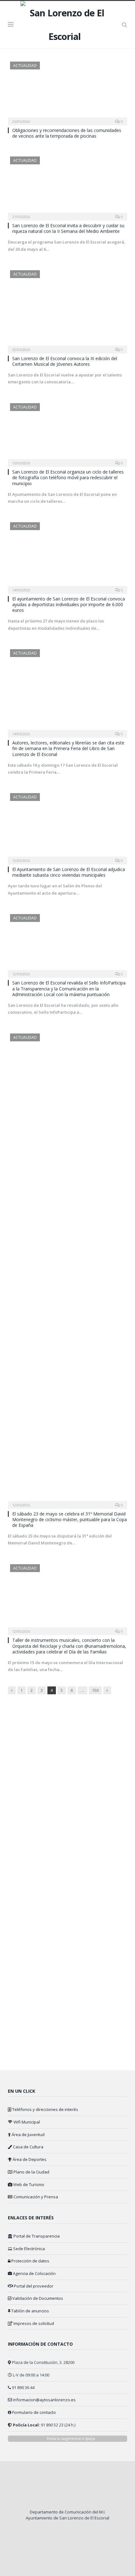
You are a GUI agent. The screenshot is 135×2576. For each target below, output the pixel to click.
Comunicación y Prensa (35, 2197)
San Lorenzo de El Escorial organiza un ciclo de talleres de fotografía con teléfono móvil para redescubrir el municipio (68, 477)
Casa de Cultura (28, 2147)
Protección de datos (30, 2261)
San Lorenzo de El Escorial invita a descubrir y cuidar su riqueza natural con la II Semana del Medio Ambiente (68, 228)
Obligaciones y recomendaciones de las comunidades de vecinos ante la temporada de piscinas (67, 133)
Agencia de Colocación (34, 2273)
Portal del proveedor (33, 2286)
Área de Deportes (29, 2159)
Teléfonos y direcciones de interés (45, 2109)
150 (95, 1690)
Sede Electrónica (29, 2249)
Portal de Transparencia (36, 2236)
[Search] (124, 25)
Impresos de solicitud (33, 2323)
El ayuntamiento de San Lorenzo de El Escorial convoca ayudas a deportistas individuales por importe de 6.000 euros (69, 604)
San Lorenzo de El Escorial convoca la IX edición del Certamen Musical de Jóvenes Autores (65, 361)
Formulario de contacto (34, 2412)
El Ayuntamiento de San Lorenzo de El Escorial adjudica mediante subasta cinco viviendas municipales (69, 872)
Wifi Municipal (26, 2122)
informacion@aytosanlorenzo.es (44, 2400)
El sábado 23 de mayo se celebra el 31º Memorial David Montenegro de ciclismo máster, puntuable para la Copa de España (70, 1519)
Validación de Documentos (37, 2298)
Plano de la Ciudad (31, 2172)
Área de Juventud (28, 2135)
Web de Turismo (28, 2184)
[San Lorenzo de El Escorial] (67, 23)
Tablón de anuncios (30, 2311)
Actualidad (25, 66)
